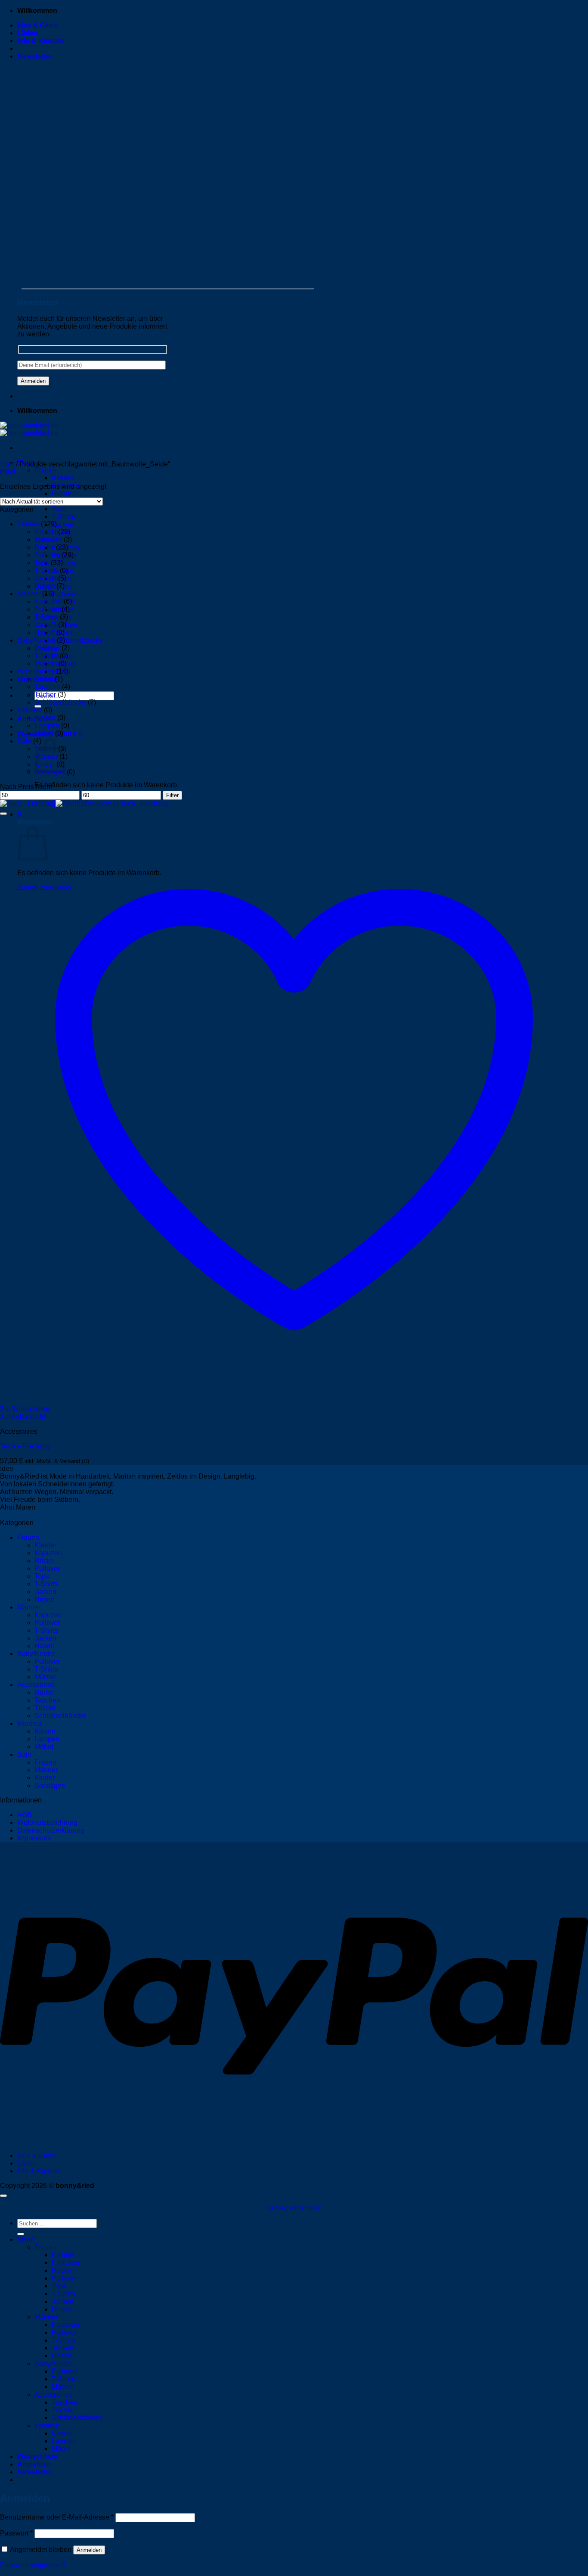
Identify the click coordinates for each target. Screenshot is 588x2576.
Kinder (45, 1778)
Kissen (45, 718)
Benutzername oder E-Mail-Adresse (57, 2517)
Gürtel (44, 679)
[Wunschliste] (3, 814)
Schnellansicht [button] (23, 1417)
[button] (34, 56)
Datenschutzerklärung (51, 1830)
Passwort (16, 2533)
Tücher (45, 694)
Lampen (47, 726)
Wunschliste (37, 2456)
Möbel (44, 733)
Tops (59, 509)
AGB (25, 1815)
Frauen (45, 470)
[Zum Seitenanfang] (3, 2196)
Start (7, 464)
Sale (24, 741)
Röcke (62, 493)
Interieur (30, 710)
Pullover (64, 594)
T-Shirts (63, 517)
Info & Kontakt (41, 41)
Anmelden (89, 2550)
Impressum (34, 1838)
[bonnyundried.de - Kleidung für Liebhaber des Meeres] (29, 429)
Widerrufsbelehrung (47, 1822)
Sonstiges (50, 1785)
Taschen (47, 687)
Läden (28, 33)
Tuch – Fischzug (25, 1446)
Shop (26, 2239)
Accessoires (36, 671)
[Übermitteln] (21, 2234)
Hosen (45, 586)
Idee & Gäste (38, 25)
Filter (172, 795)
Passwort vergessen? (33, 2565)
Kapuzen (48, 539)
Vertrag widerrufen (294, 2208)
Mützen (46, 663)
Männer (29, 594)
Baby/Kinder (36, 640)
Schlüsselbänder (77, 641)
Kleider (63, 478)
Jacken (63, 524)
